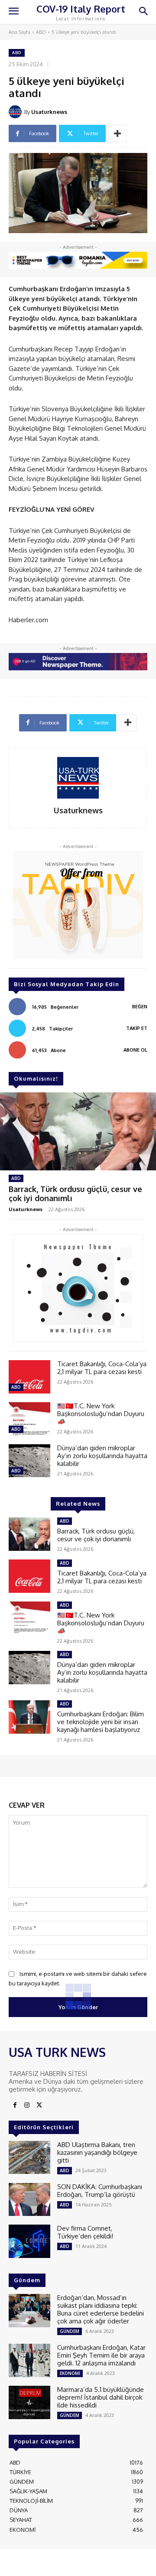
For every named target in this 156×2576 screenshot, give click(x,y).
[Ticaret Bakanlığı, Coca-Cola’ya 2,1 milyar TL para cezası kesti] (29, 1377)
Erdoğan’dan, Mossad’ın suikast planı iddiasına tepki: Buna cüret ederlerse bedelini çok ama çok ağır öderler (101, 2309)
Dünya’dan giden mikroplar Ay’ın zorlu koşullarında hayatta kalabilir (102, 1456)
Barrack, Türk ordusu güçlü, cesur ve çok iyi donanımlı (75, 1194)
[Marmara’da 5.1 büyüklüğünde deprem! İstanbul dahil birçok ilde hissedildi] (29, 2402)
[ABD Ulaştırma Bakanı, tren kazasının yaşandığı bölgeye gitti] (29, 2158)
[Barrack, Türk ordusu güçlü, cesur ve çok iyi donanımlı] (78, 1131)
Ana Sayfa (19, 32)
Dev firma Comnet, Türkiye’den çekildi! (85, 2232)
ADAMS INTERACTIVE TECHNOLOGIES (57, 2565)
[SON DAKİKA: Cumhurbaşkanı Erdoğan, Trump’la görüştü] (29, 2200)
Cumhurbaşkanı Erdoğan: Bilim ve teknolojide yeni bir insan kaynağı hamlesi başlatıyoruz (101, 1722)
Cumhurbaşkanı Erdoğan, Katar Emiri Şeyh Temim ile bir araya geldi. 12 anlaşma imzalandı (101, 2355)
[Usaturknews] (16, 112)
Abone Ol (135, 1050)
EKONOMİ (70, 2373)
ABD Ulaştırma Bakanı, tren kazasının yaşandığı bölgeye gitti (97, 2152)
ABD (41, 32)
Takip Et (137, 1028)
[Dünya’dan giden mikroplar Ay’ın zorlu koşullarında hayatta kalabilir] (29, 1461)
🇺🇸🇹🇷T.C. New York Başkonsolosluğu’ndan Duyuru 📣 (101, 1414)
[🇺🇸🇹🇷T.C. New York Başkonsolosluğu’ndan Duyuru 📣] (29, 1419)
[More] (117, 133)
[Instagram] (27, 2105)
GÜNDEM (70, 2331)
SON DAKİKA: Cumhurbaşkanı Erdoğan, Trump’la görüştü (100, 2191)
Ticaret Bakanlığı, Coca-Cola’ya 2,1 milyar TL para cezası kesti (102, 1368)
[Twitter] (39, 2105)
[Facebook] (15, 2105)
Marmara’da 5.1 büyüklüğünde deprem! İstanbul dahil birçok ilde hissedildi (101, 2397)
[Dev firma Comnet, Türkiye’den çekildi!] (29, 2241)
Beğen (140, 1007)
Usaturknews (49, 112)
